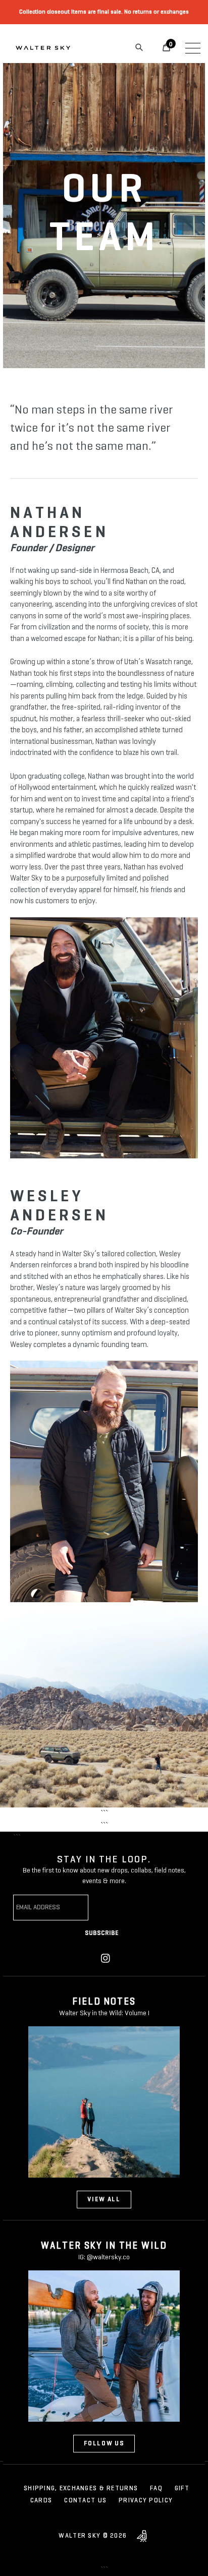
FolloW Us (104, 2444)
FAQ (156, 2489)
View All (104, 2200)
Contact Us (85, 2501)
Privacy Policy (146, 2501)
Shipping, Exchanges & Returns (81, 2489)
